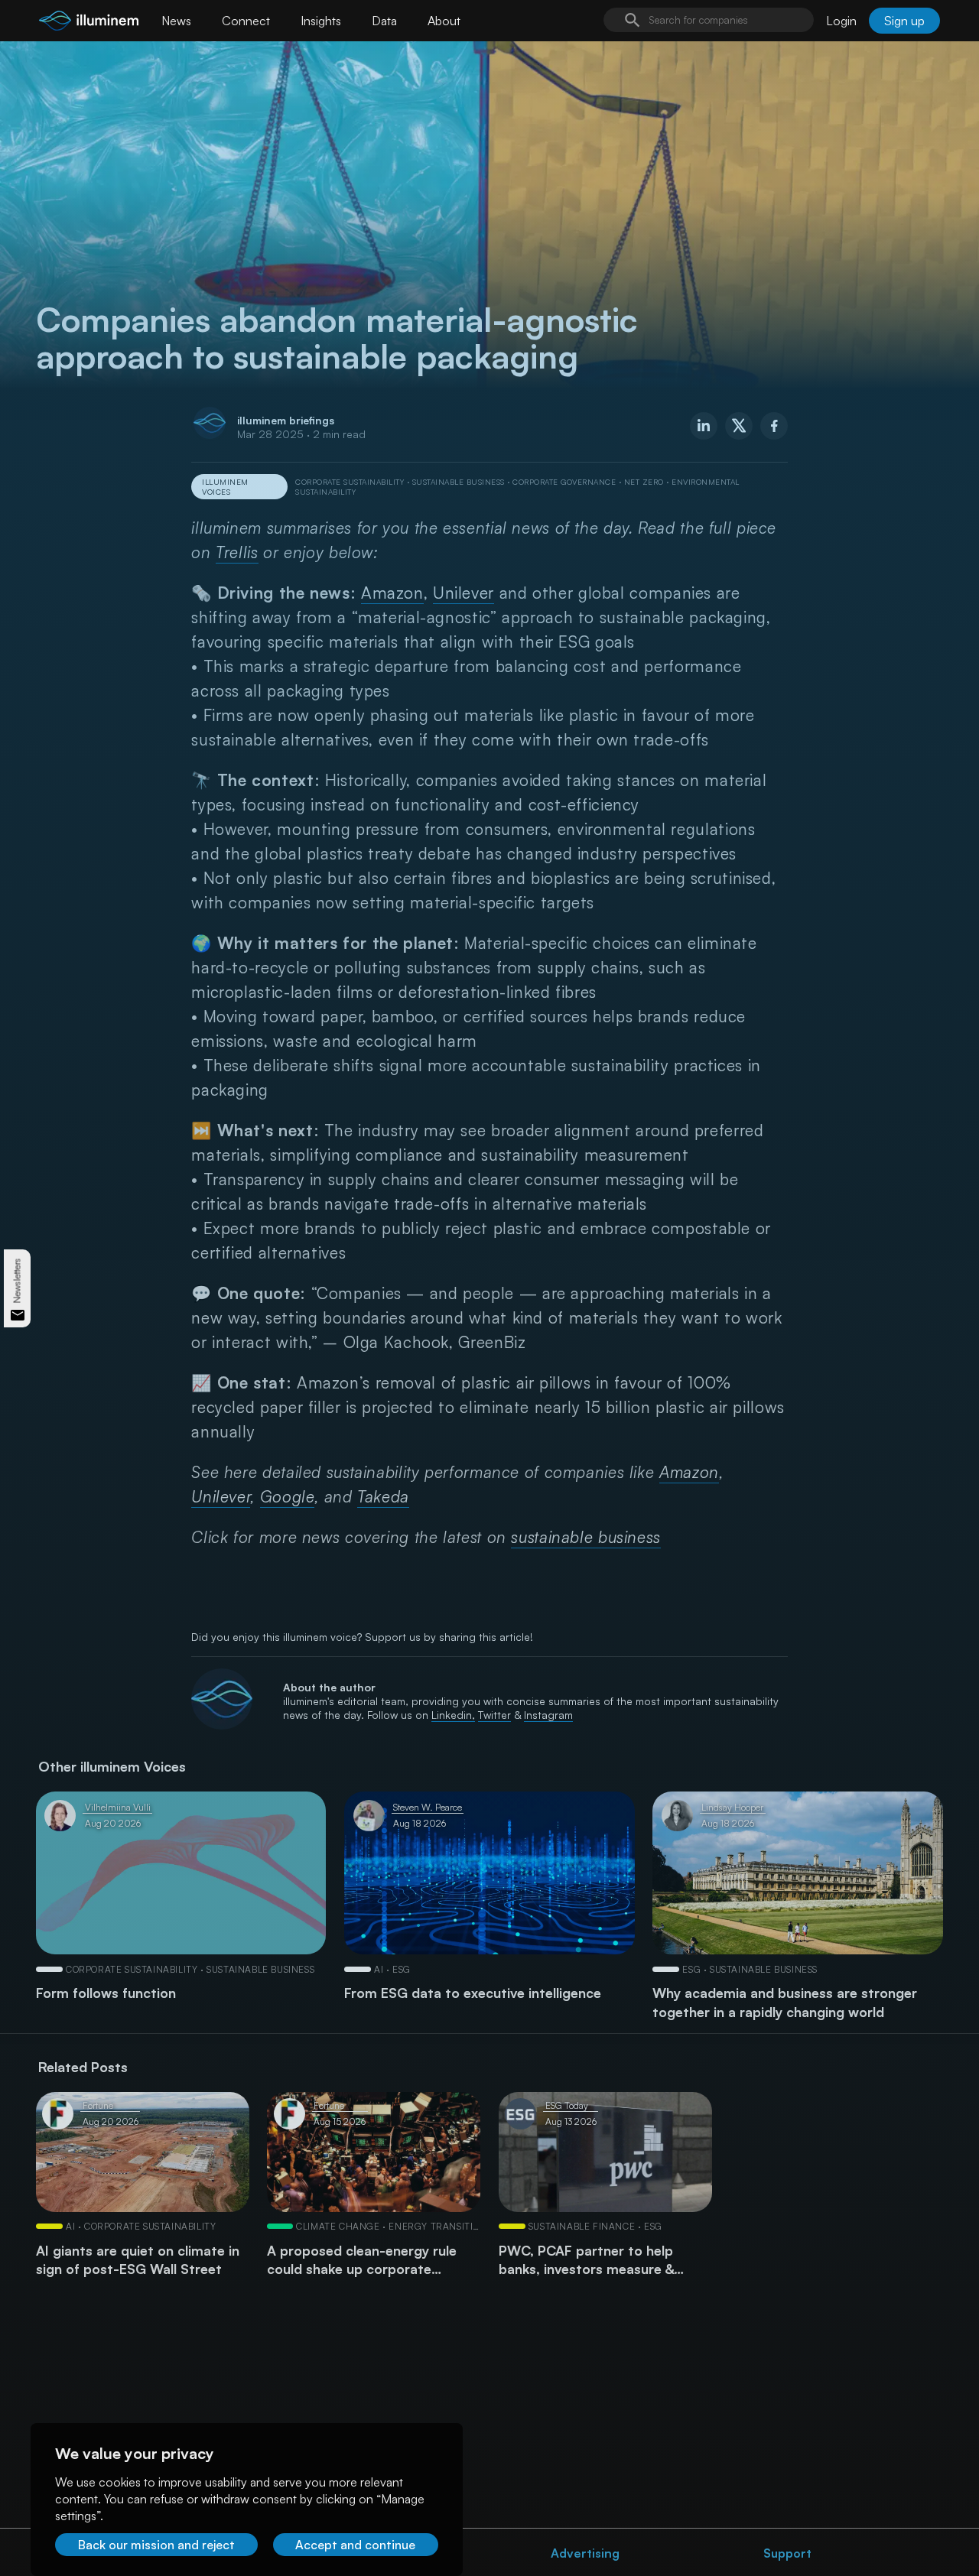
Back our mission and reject (156, 2545)
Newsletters (17, 1280)
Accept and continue (355, 2545)
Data (384, 21)
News (176, 21)
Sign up (904, 21)
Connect (246, 21)
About (444, 21)
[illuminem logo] (89, 23)
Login (841, 21)
